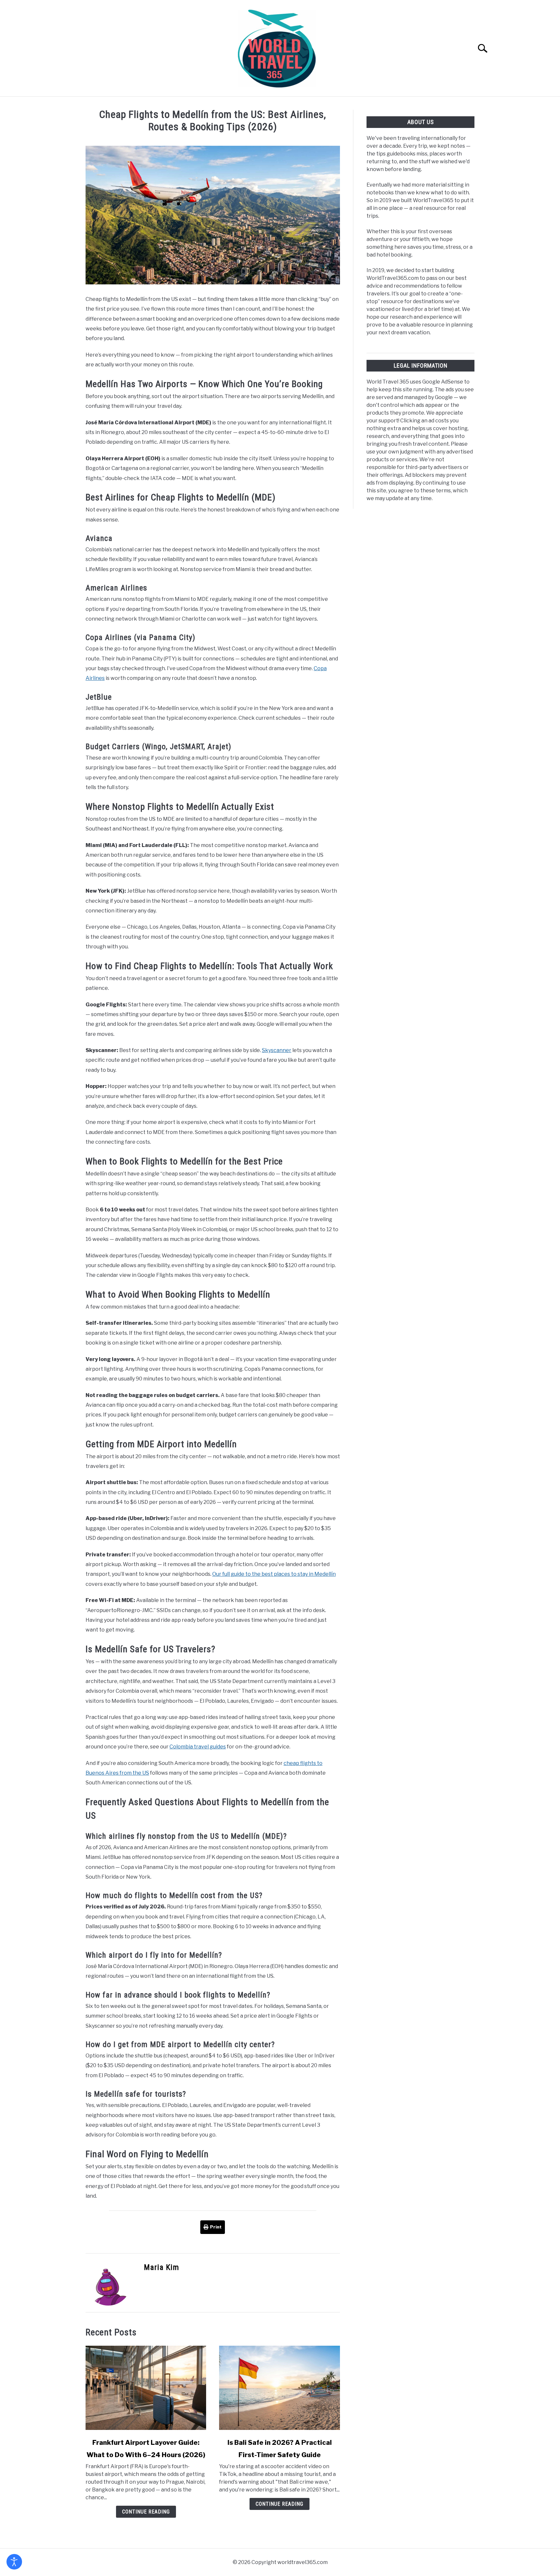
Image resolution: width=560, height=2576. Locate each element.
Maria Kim (162, 2267)
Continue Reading (146, 2512)
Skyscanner (277, 1050)
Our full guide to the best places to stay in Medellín (274, 1574)
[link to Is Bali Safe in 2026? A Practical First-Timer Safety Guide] (279, 2388)
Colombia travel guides (198, 1747)
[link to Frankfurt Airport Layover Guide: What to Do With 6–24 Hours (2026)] (146, 2388)
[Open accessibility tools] (14, 2562)
